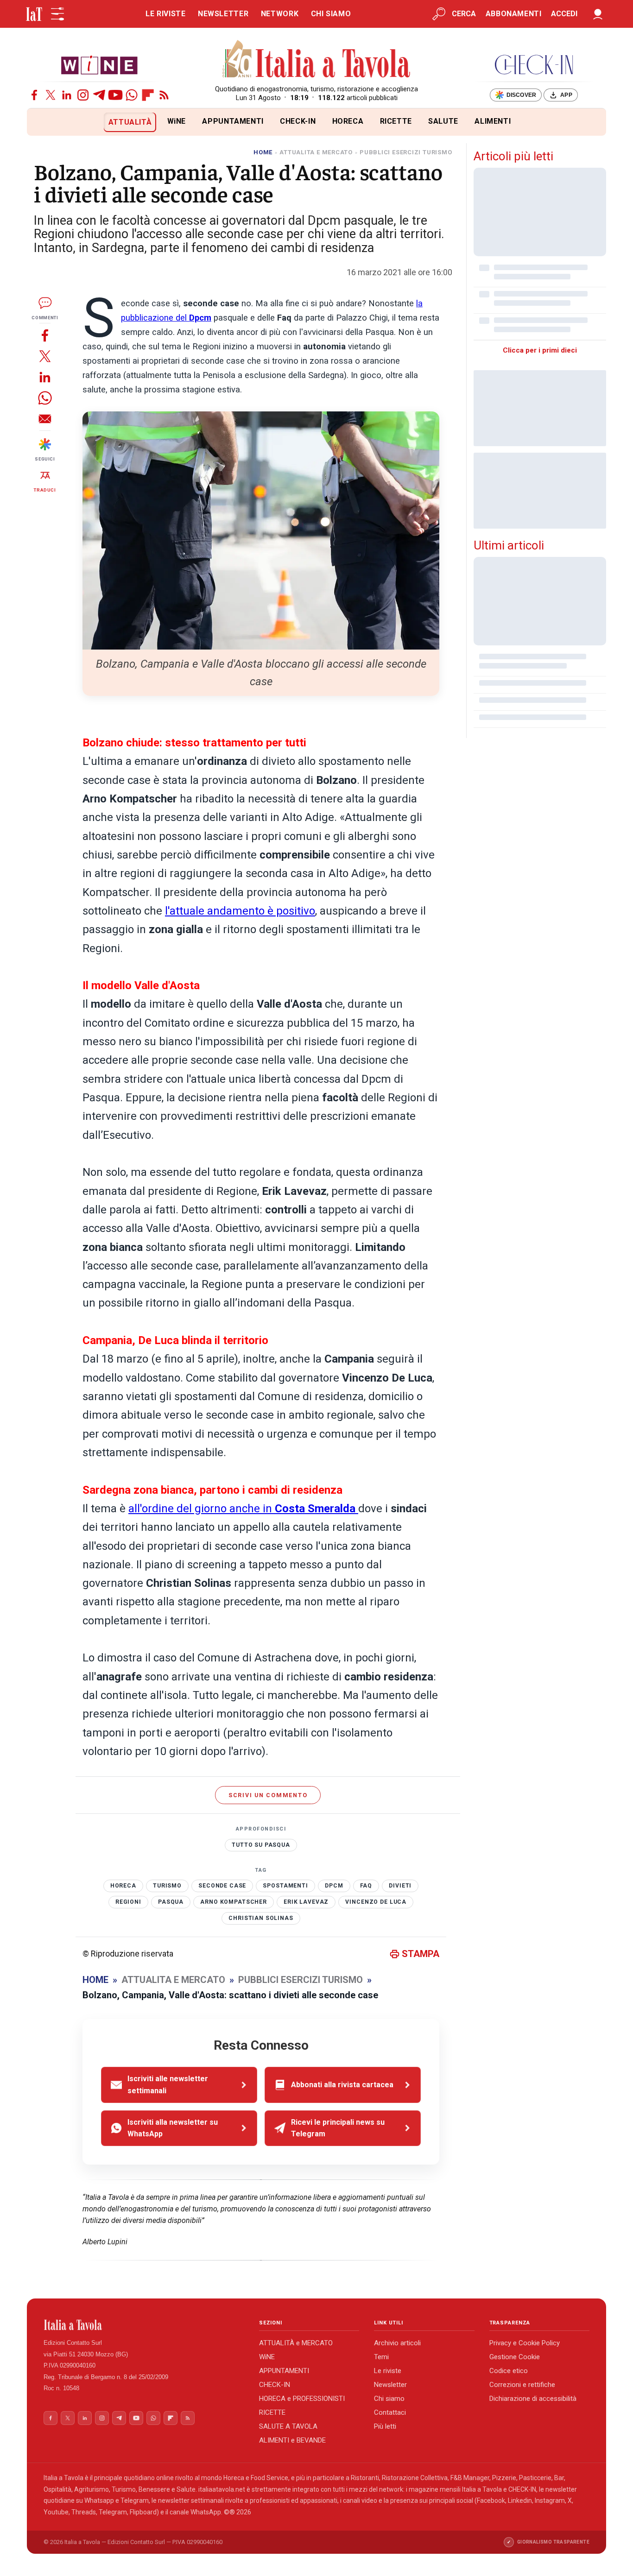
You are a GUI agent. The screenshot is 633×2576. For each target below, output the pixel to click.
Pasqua (171, 1902)
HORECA (348, 121)
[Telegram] (99, 95)
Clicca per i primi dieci (540, 350)
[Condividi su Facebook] (45, 335)
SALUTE (443, 121)
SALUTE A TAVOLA (288, 2426)
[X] (51, 95)
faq (366, 1886)
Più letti (385, 2426)
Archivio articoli (397, 2343)
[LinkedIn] (67, 95)
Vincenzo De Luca (376, 1902)
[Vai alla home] (42, 122)
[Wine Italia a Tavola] (99, 65)
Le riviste (388, 2371)
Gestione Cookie (515, 2357)
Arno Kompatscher (234, 1902)
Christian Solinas (261, 1918)
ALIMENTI (493, 121)
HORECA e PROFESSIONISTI (302, 2399)
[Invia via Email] (45, 419)
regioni (128, 1902)
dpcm (334, 1886)
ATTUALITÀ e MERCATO (296, 2343)
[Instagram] (83, 95)
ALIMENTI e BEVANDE (292, 2440)
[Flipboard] (148, 95)
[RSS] (164, 95)
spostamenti (285, 1886)
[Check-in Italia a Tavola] (534, 65)
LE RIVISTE (165, 14)
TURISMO (167, 1886)
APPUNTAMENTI (233, 121)
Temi (381, 2357)
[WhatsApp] (132, 95)
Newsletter (390, 2385)
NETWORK (280, 14)
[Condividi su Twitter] (45, 356)
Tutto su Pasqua (261, 1845)
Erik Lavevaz (306, 1902)
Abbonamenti (514, 14)
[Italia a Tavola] (317, 60)
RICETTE (396, 121)
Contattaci (390, 2412)
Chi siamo (389, 2399)
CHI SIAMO (331, 14)
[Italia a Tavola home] (144, 2325)
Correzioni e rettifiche (522, 2385)
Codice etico (509, 2371)
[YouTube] (115, 95)
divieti (400, 1886)
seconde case (222, 1886)
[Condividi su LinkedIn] (45, 377)
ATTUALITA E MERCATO (316, 152)
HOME (263, 152)
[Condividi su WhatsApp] (45, 398)
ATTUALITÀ (130, 122)
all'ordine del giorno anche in (242, 1509)
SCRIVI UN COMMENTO (268, 1795)
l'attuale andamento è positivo (240, 911)
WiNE (177, 121)
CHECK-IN (298, 121)
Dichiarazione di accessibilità (533, 2399)
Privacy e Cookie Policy (525, 2343)
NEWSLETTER (223, 14)
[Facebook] (34, 95)
